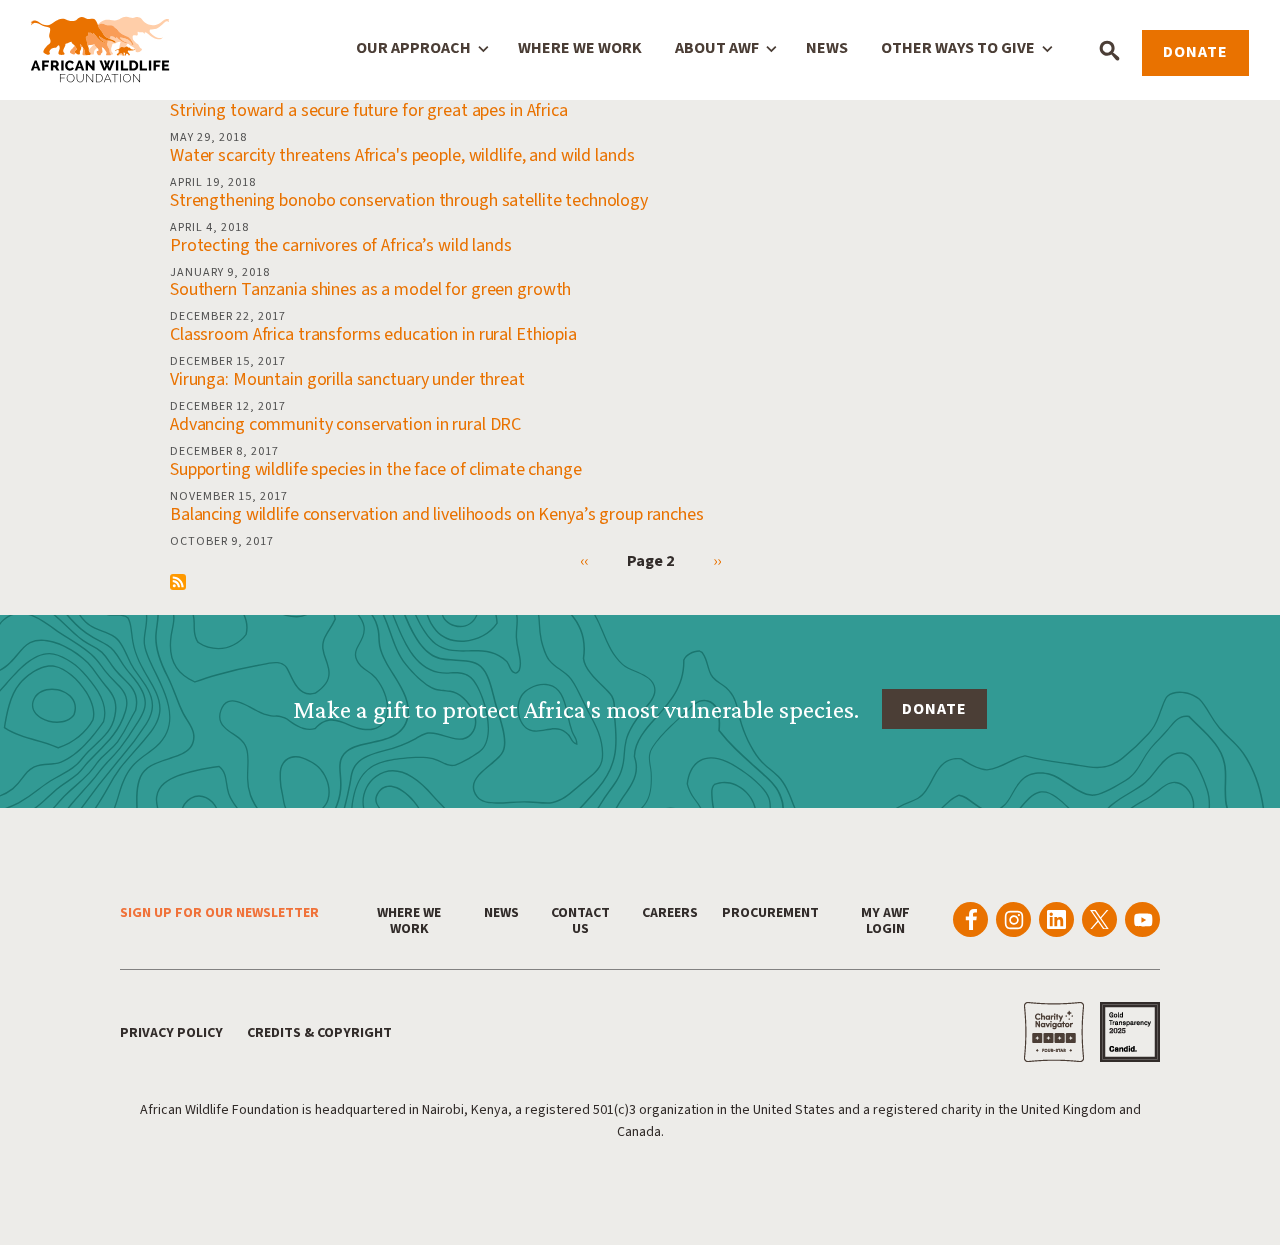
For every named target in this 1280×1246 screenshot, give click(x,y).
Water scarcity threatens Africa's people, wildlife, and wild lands (402, 155)
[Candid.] (1130, 1032)
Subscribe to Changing (178, 582)
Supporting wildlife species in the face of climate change (376, 469)
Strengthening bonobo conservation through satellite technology (409, 200)
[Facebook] (970, 919)
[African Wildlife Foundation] (100, 51)
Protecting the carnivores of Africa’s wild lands (341, 245)
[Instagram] (1013, 919)
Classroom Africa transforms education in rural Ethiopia (373, 334)
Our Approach (413, 48)
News (827, 48)
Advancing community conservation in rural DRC (345, 424)
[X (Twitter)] (1099, 919)
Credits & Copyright (319, 1033)
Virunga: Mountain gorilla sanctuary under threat (347, 379)
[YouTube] (1142, 919)
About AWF (717, 48)
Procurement (770, 913)
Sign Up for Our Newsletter (219, 913)
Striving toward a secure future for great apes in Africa (369, 110)
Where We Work (580, 48)
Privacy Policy (171, 1033)
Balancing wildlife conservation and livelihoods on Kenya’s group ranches (437, 514)
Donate (1195, 52)
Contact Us (580, 921)
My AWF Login (885, 921)
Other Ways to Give (958, 48)
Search (1109, 50)
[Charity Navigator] (1054, 1032)
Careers (670, 913)
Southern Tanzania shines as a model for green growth (370, 289)
